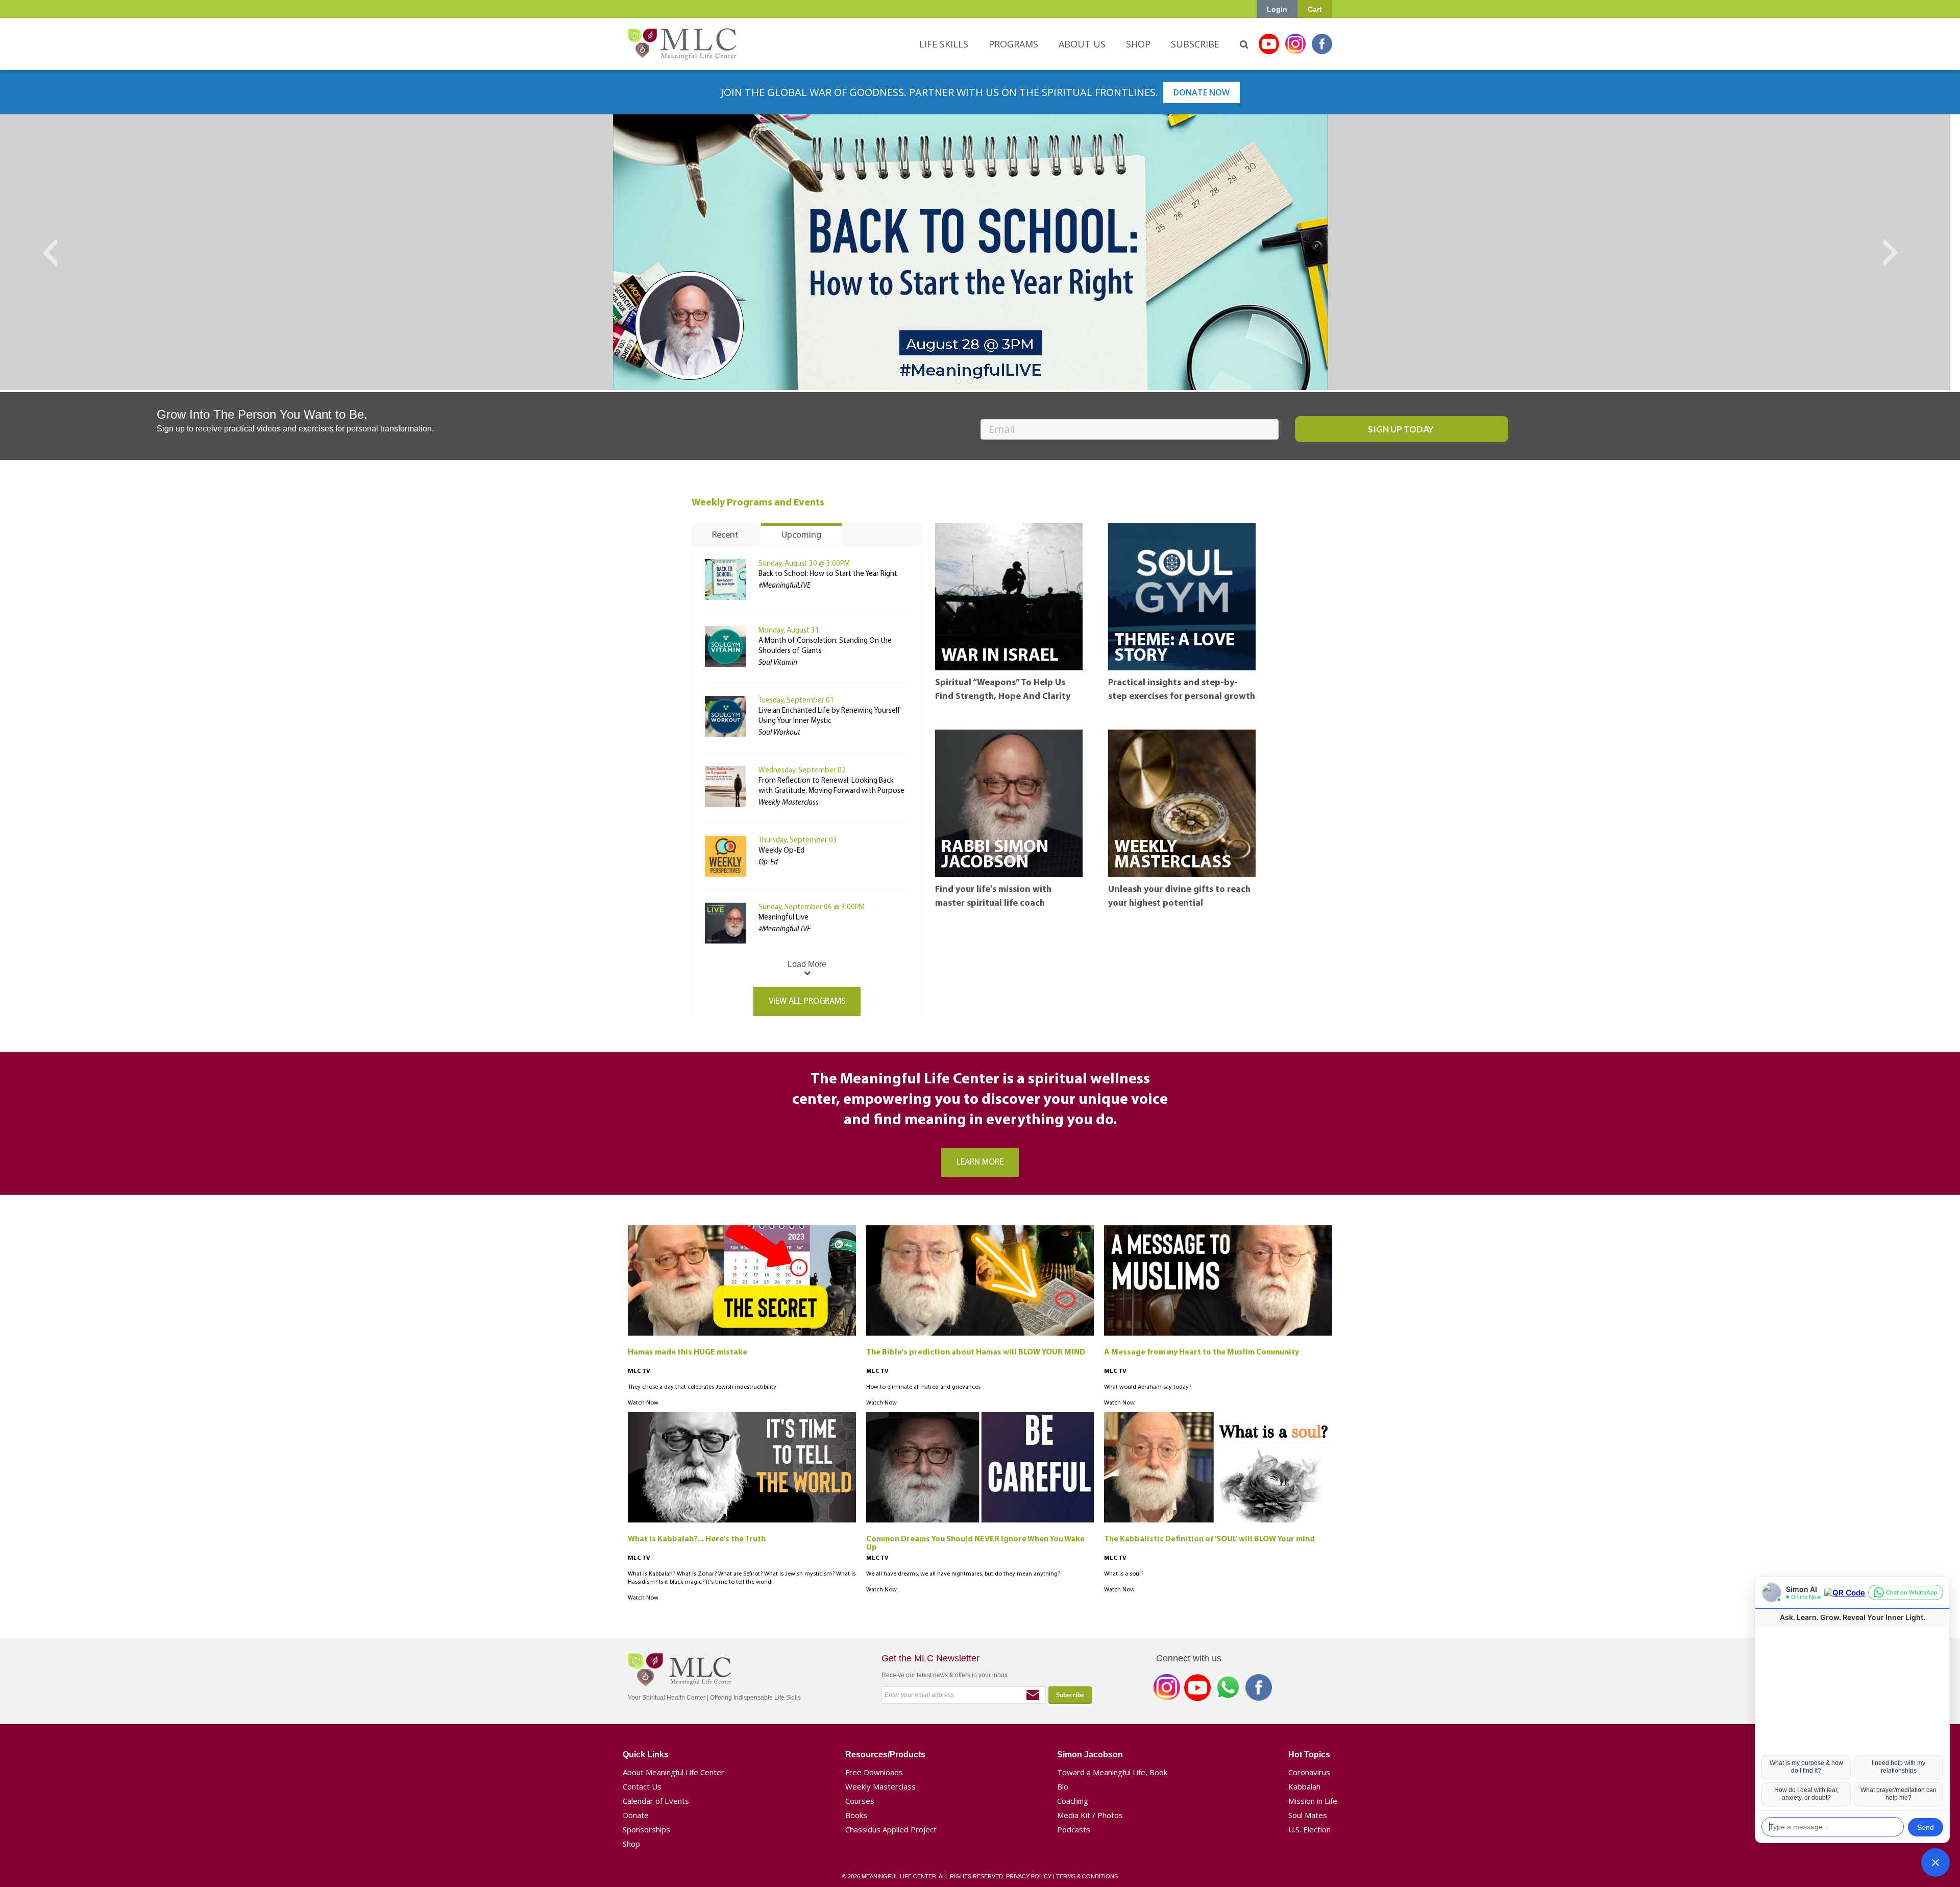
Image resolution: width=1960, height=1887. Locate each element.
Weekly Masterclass (880, 1786)
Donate (636, 1815)
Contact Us (642, 1786)
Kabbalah (1304, 1786)
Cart (1315, 9)
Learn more (980, 1162)
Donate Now (1202, 92)
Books (856, 1815)
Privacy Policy (1029, 1876)
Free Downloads (874, 1772)
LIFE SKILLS (944, 44)
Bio (1063, 1786)
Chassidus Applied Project (891, 1829)
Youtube (1269, 44)
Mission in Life (1313, 1801)
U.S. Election (1309, 1829)
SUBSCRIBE (1195, 44)
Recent (725, 536)
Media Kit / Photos (1090, 1815)
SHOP (1138, 44)
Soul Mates (1308, 1815)
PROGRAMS (1013, 44)
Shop (631, 1844)
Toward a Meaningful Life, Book (1112, 1772)
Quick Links (646, 1755)
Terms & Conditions (1087, 1876)
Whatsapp (1228, 1689)
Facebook (1322, 44)
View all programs (807, 1001)
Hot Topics (1309, 1755)
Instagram (1295, 44)
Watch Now (643, 1403)
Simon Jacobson (1090, 1755)
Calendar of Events (656, 1801)
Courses (860, 1801)
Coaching (1073, 1801)
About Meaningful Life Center (673, 1772)
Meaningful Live (783, 918)
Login (1277, 9)
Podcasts (1074, 1829)
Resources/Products (885, 1755)
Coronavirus (1309, 1772)
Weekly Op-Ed (781, 851)
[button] (1935, 1862)
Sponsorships (646, 1829)
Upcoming (801, 536)
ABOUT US (1082, 44)
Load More (807, 964)
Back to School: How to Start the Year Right (828, 574)
